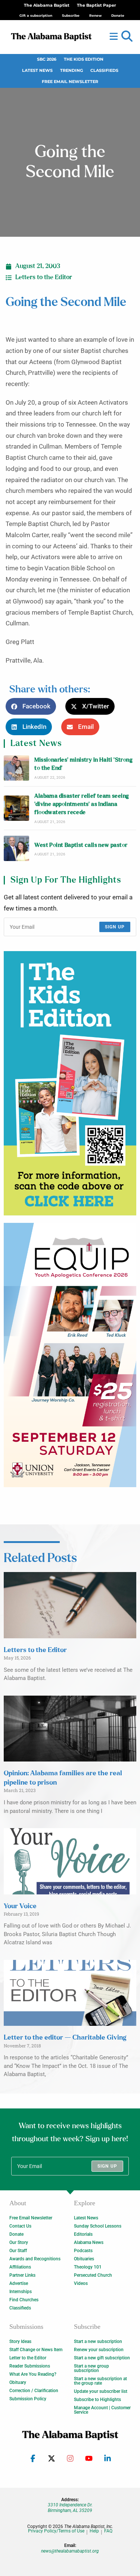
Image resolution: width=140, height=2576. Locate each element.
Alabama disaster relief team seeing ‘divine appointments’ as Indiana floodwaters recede (82, 804)
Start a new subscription (98, 2341)
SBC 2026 (47, 59)
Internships (21, 2292)
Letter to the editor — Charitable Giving (65, 2038)
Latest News (37, 71)
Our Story (19, 2242)
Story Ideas (20, 2341)
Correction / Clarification (34, 2391)
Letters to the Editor (44, 277)
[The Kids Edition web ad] (70, 1083)
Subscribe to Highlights (97, 2400)
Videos (81, 2283)
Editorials (83, 2234)
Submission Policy (28, 2399)
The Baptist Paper (97, 5)
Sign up (115, 927)
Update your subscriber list (101, 2391)
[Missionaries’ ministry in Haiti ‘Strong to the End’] (16, 768)
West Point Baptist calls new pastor (81, 845)
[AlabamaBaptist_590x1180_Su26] (70, 1355)
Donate (16, 2234)
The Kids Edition (84, 59)
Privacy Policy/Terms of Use (56, 2531)
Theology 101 (88, 2267)
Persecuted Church (93, 2275)
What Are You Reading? (33, 2374)
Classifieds (104, 71)
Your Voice (20, 1906)
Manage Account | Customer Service (102, 2410)
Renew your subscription (99, 2350)
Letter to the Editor (28, 2358)
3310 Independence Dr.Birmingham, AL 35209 (70, 2508)
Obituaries (84, 2259)
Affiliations (20, 2267)
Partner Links (22, 2275)
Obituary (18, 2382)
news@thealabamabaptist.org (70, 2551)
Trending (71, 71)
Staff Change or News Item (36, 2350)
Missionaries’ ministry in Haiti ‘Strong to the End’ (83, 764)
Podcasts (83, 2251)
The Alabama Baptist (47, 5)
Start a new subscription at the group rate (100, 2381)
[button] (127, 36)
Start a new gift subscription (102, 2358)
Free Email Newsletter (70, 82)
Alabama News (89, 2242)
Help (94, 2531)
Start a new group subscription (91, 2368)
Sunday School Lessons (98, 2226)
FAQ (108, 2531)
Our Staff (18, 2251)
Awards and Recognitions (35, 2259)
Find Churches (24, 2300)
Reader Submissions (30, 2366)
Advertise (19, 2283)
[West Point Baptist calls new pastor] (16, 848)
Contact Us (20, 2226)
